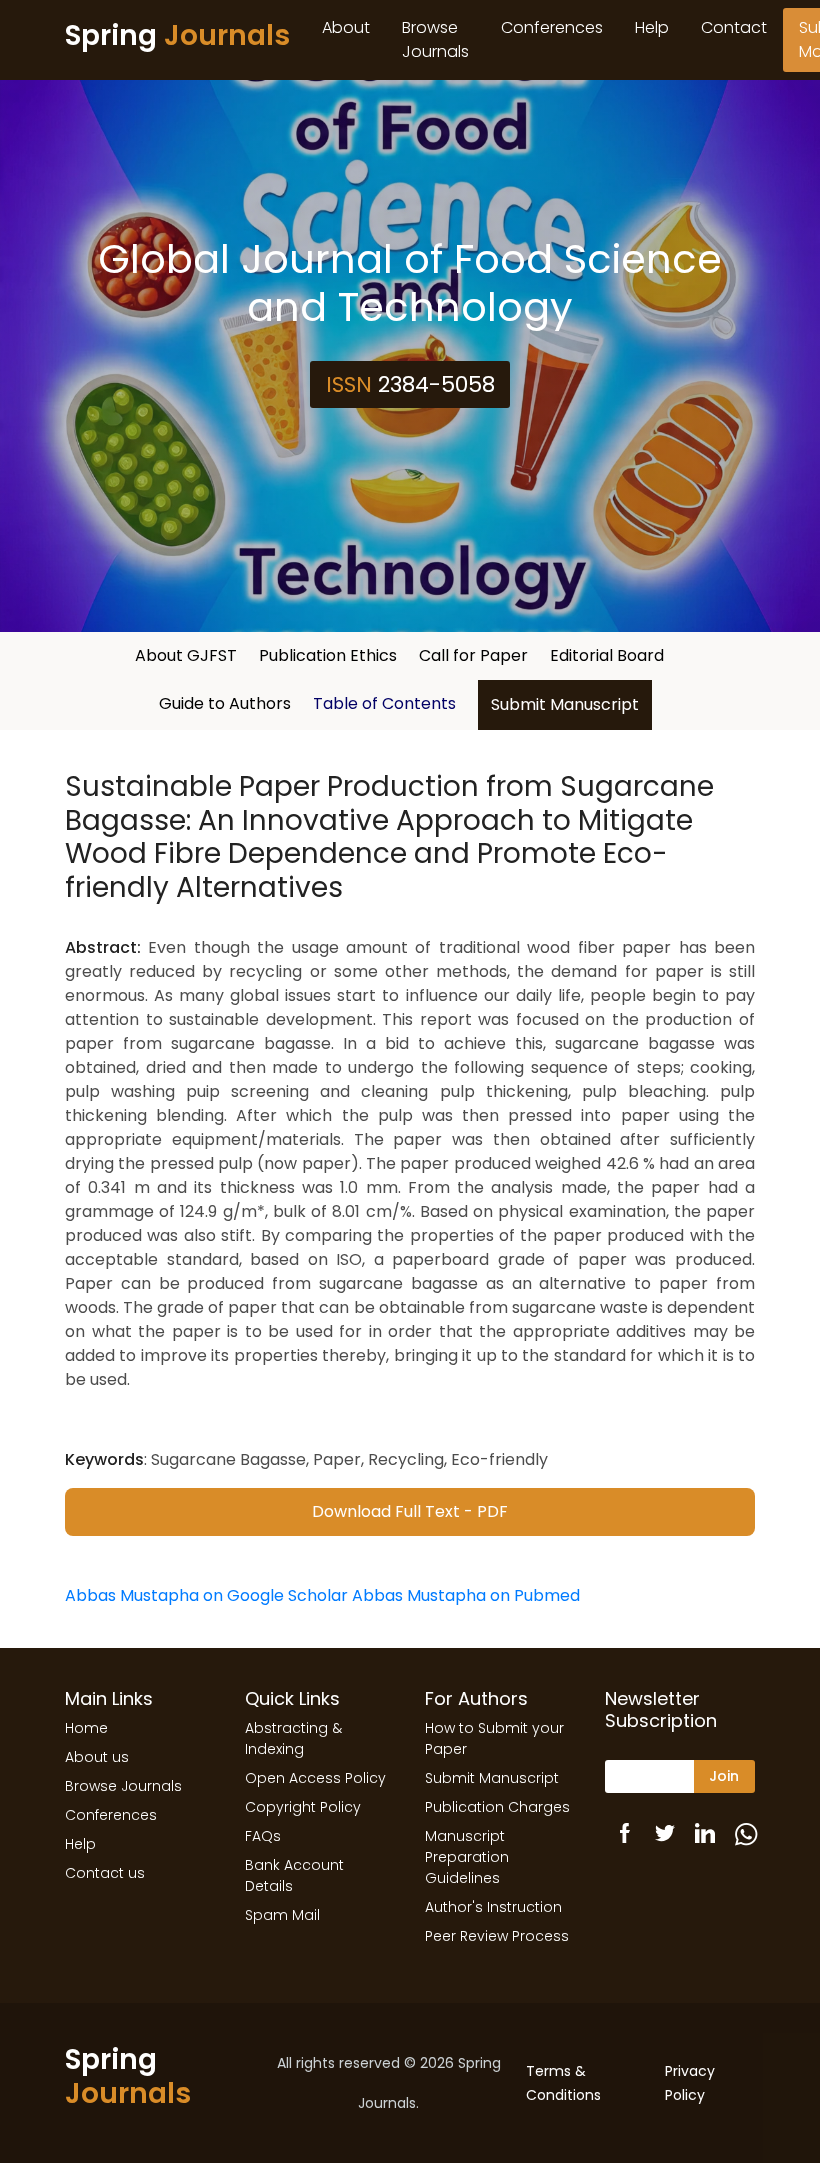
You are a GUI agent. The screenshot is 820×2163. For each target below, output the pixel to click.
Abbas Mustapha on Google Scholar (206, 1595)
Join (724, 1776)
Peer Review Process (497, 1936)
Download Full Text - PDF (410, 1511)
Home (86, 1728)
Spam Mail (282, 1915)
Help (652, 27)
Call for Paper (473, 655)
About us (97, 1757)
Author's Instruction (493, 1907)
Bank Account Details (294, 1875)
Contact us (105, 1873)
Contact (734, 27)
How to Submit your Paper (494, 1738)
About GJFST (186, 655)
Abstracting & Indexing (293, 1738)
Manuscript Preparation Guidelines (467, 1857)
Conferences (552, 27)
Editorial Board (607, 655)
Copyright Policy (303, 1807)
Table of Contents (384, 703)
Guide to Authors (225, 703)
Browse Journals (435, 39)
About (346, 27)
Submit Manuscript (565, 704)
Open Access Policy (315, 1778)
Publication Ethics (328, 655)
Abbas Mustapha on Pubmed (466, 1595)
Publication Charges (497, 1807)
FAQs (263, 1836)
